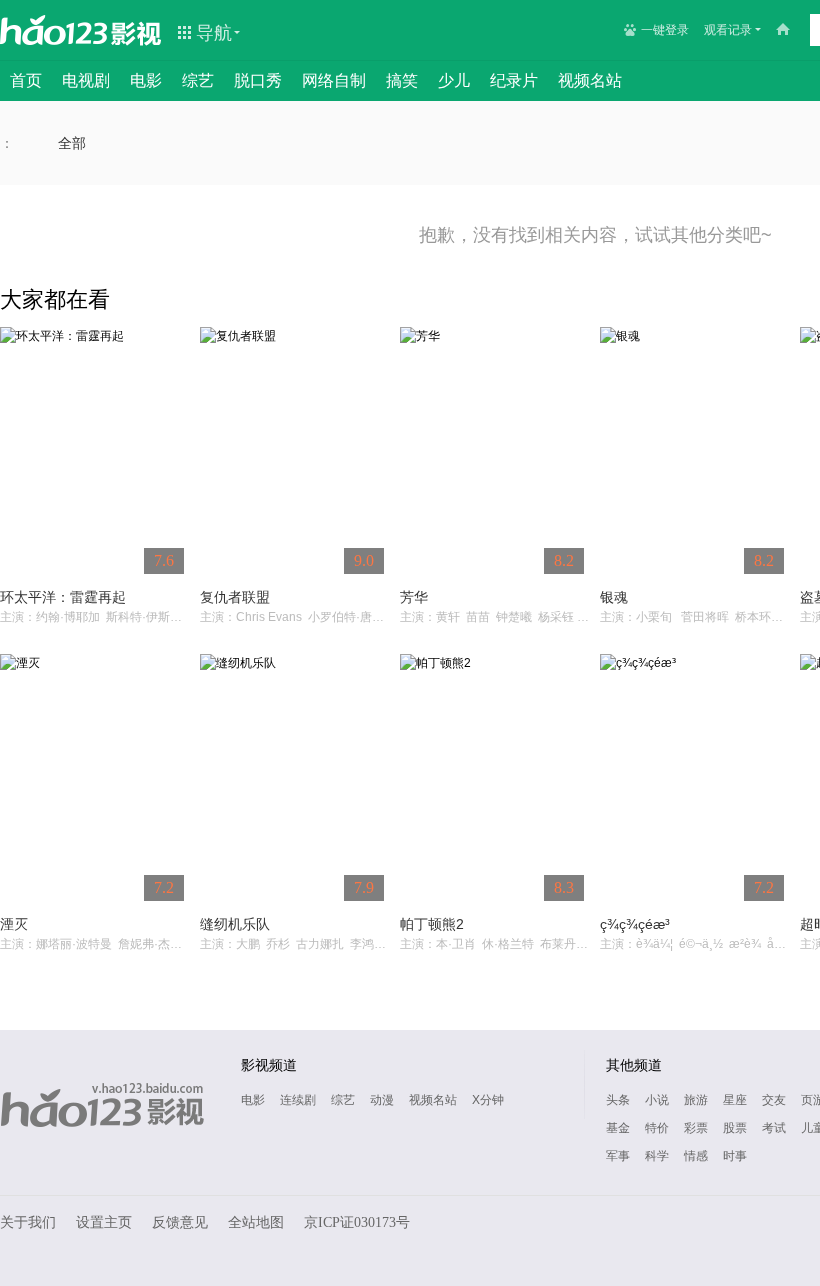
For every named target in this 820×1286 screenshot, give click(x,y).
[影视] (137, 32)
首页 (26, 80)
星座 (735, 1100)
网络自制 (334, 80)
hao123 (54, 30)
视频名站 (590, 80)
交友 (774, 1100)
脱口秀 (258, 80)
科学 (657, 1156)
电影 (146, 80)
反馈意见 (180, 1222)
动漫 (382, 1100)
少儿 (454, 80)
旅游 (696, 1100)
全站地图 (256, 1222)
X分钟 (488, 1100)
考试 (774, 1128)
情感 (696, 1156)
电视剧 (86, 80)
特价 (657, 1128)
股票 (735, 1128)
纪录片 (514, 80)
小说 (657, 1100)
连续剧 (298, 1100)
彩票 (696, 1128)
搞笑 (402, 80)
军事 (618, 1156)
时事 (735, 1156)
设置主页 (104, 1222)
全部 (72, 143)
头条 (618, 1100)
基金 (618, 1128)
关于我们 (28, 1222)
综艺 (198, 80)
